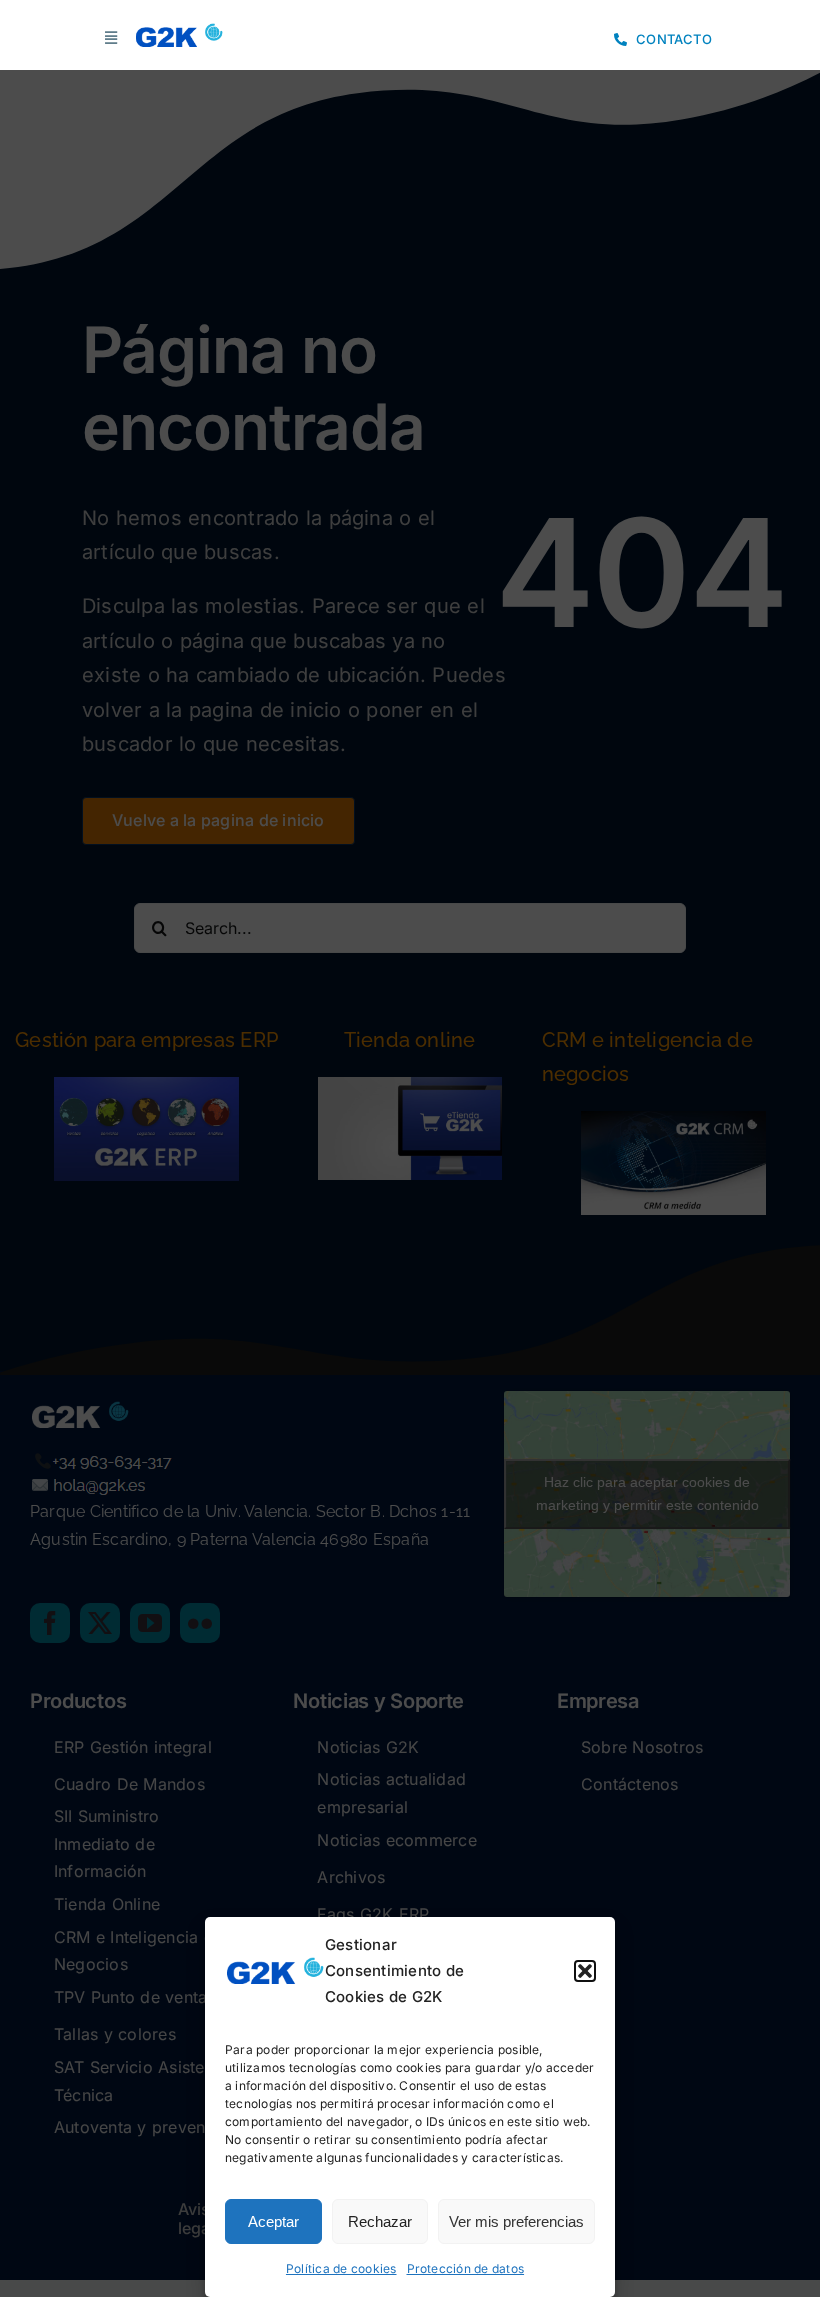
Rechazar (380, 2221)
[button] (585, 1971)
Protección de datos (466, 2268)
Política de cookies (341, 2268)
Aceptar (273, 2221)
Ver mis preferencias (516, 2221)
